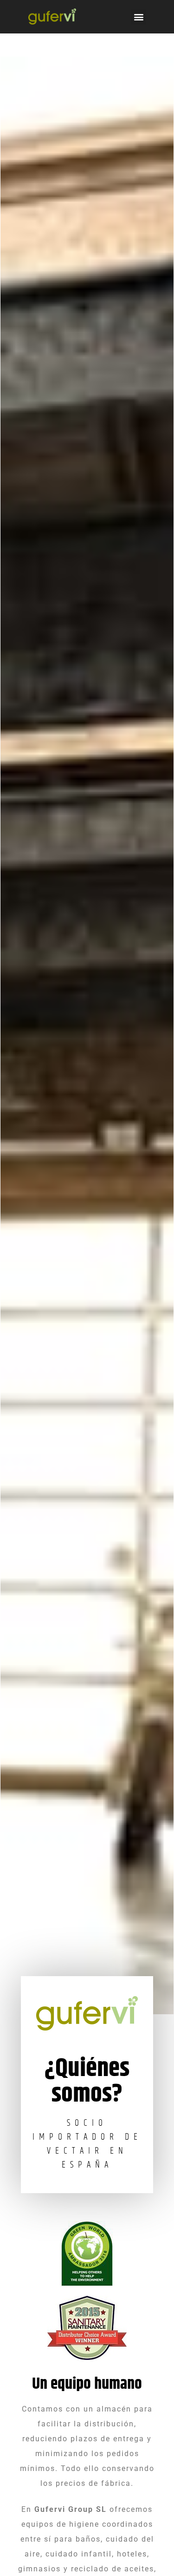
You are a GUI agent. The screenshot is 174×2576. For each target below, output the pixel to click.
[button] (139, 17)
